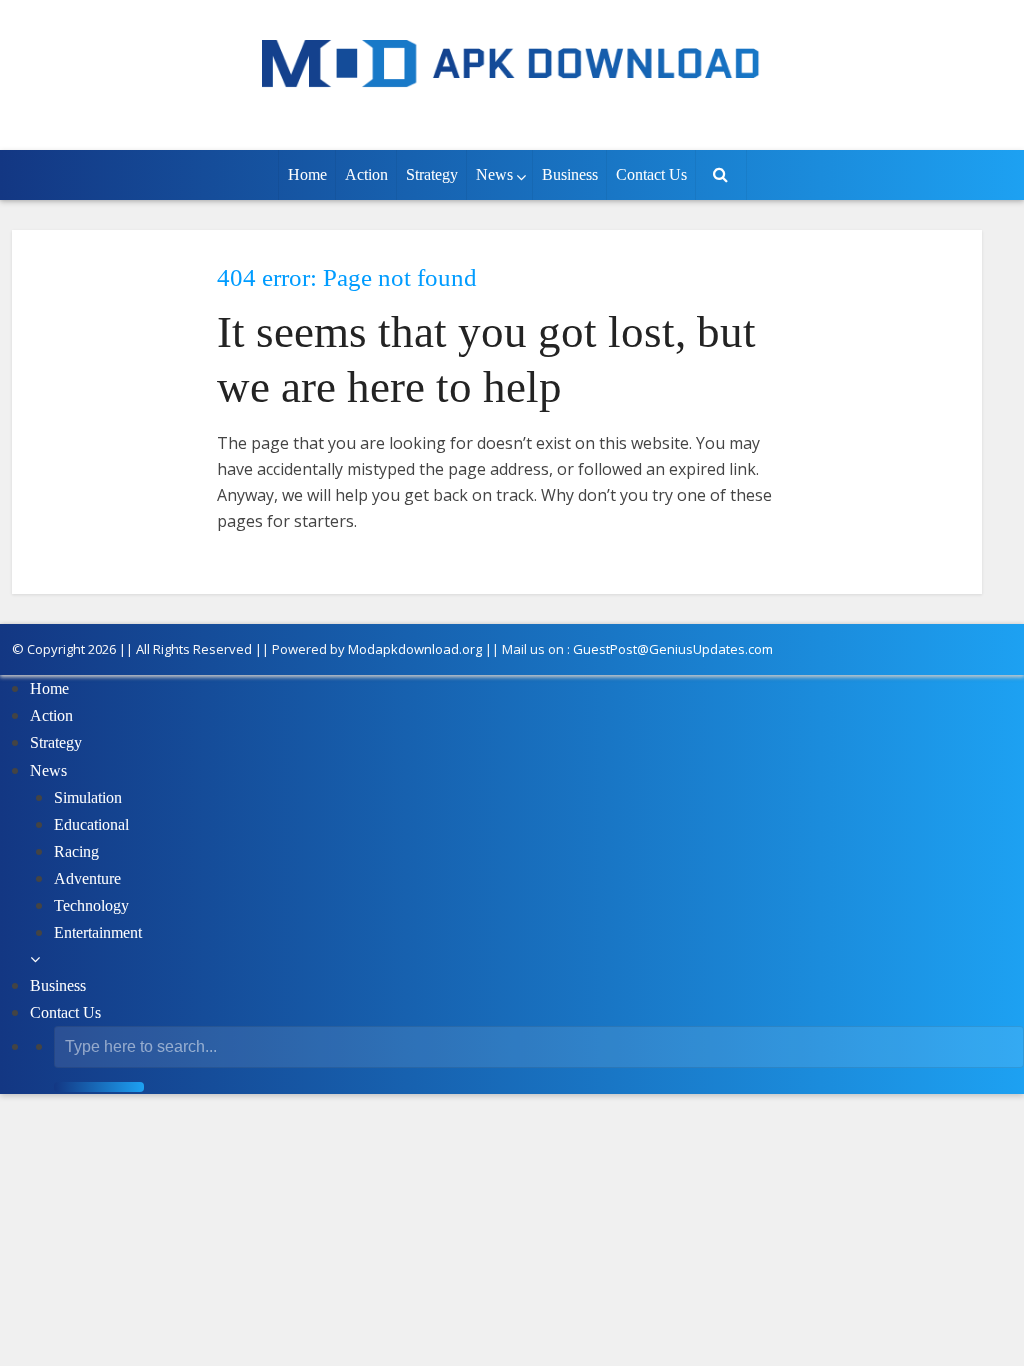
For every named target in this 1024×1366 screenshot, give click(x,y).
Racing (76, 851)
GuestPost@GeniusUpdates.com (673, 649)
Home (307, 174)
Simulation (88, 797)
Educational (91, 824)
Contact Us (651, 174)
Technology (91, 905)
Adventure (87, 878)
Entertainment (98, 932)
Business (570, 174)
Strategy (432, 174)
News (494, 174)
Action (366, 174)
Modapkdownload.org (415, 649)
